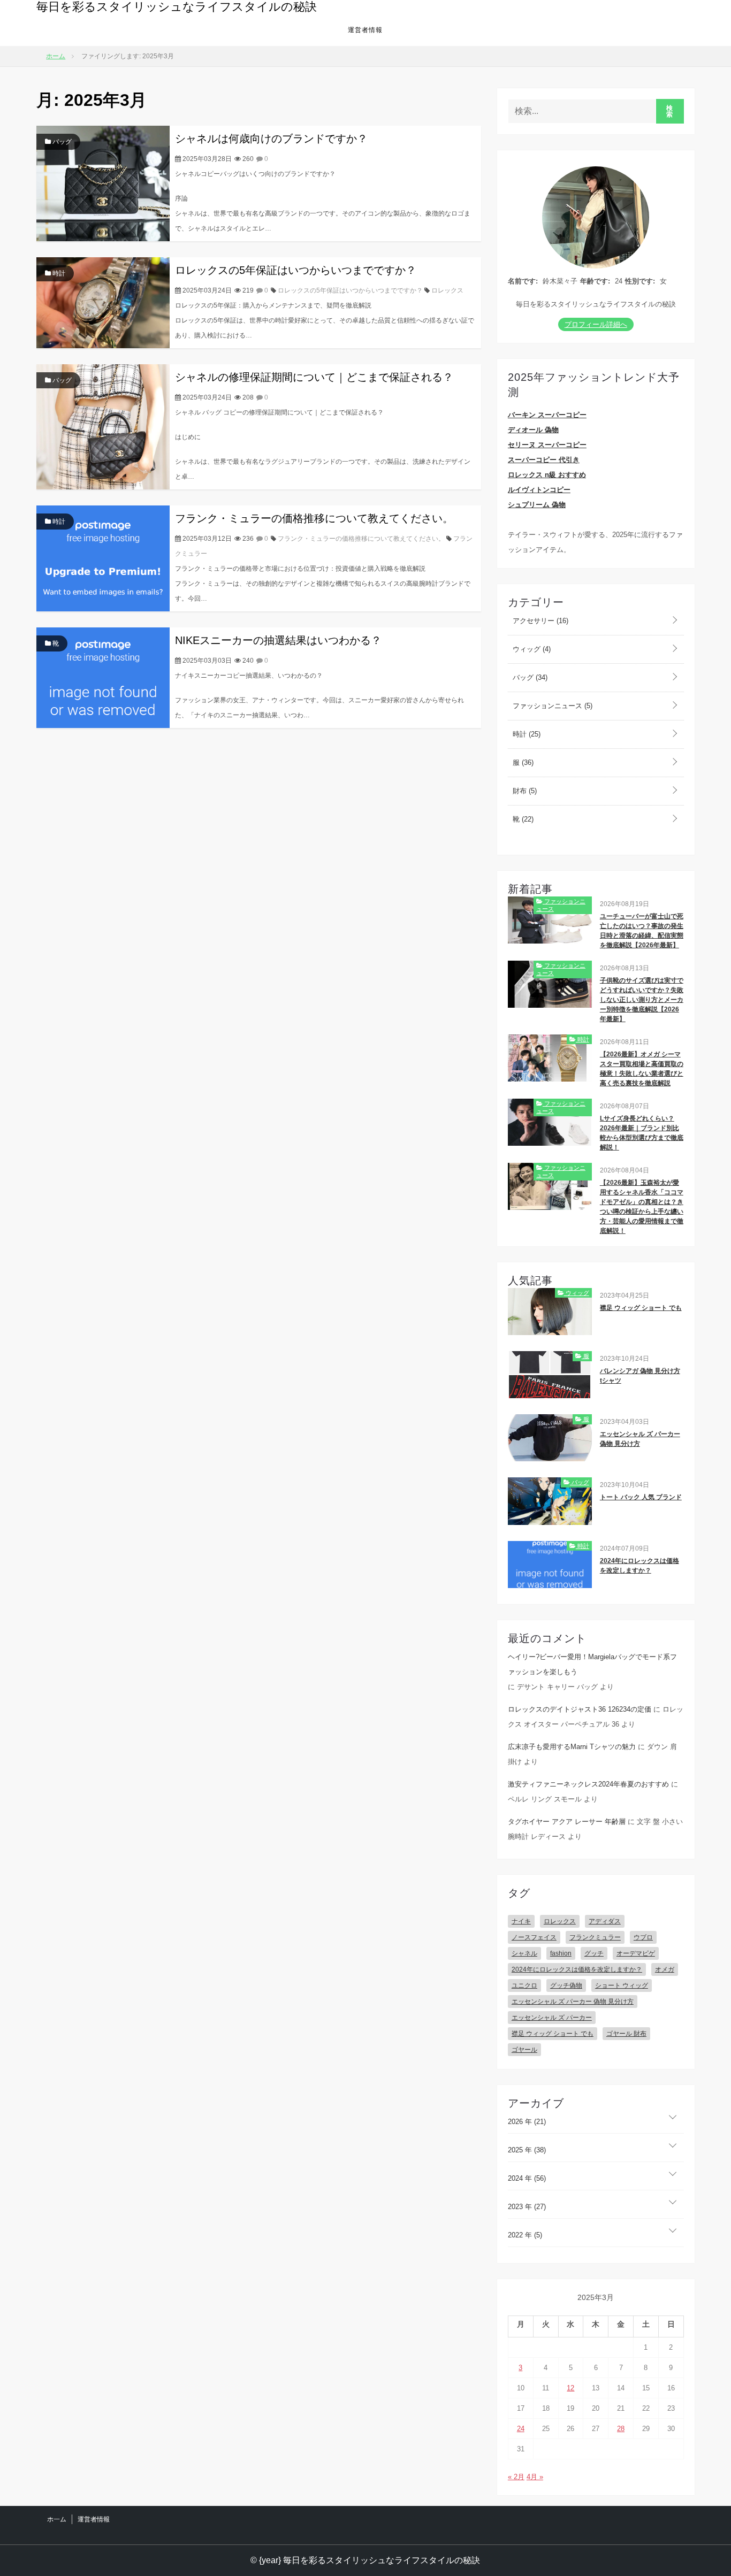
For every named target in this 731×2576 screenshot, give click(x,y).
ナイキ (521, 1921)
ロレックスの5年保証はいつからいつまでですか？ (296, 270)
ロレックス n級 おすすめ (547, 475)
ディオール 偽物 (533, 430)
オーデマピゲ (636, 1953)
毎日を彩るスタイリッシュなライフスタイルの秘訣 (177, 7)
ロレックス (447, 290)
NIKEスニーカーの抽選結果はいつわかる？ (278, 640)
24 (521, 2429)
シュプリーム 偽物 (537, 505)
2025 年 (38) (527, 2150)
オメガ (665, 1969)
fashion (561, 1953)
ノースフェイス (534, 1937)
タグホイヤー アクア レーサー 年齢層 (567, 1822)
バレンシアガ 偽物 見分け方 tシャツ (640, 1376)
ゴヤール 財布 (626, 2034)
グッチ (594, 1953)
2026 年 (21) (527, 2122)
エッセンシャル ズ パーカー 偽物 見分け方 (640, 1439)
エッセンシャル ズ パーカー (552, 2018)
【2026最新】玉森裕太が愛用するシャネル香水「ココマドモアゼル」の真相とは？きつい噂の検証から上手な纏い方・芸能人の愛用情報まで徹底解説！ (642, 1207)
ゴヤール (524, 2050)
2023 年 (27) (527, 2207)
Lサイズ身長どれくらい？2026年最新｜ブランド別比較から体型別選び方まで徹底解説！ (642, 1133)
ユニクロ (524, 1985)
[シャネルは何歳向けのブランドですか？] (103, 183)
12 (570, 2388)
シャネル (524, 1953)
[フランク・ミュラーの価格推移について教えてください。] (103, 558)
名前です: (523, 281)
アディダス (605, 1921)
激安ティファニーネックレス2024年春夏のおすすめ (588, 1784)
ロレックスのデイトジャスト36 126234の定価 (580, 1709)
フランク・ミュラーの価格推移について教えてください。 (314, 518)
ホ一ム (57, 2519)
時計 (58, 273)
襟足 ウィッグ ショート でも (641, 1308)
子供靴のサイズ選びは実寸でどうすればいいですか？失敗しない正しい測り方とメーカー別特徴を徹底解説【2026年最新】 (642, 1000)
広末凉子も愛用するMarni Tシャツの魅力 (572, 1747)
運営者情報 (365, 30)
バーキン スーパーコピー (547, 415)
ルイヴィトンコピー (539, 490)
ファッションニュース (551, 706)
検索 (670, 111)
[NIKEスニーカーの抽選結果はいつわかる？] (103, 677)
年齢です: (595, 281)
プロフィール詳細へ (596, 324)
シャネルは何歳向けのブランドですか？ (271, 139)
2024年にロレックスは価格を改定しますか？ (639, 1566)
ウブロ (643, 1937)
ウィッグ (531, 649)
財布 (524, 791)
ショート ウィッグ (622, 1985)
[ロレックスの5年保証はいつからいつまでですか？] (103, 302)
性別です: (640, 281)
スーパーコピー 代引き (544, 460)
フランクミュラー (595, 1937)
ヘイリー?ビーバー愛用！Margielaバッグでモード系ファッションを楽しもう (592, 1664)
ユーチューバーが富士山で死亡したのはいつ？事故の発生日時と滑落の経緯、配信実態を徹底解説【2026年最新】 (642, 931)
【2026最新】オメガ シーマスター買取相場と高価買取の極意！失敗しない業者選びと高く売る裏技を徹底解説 (642, 1069)
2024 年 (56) (527, 2178)
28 (621, 2429)
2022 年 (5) (525, 2235)
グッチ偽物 (566, 1985)
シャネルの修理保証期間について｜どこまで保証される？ (314, 377)
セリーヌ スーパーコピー (547, 445)
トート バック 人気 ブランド (641, 1497)
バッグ (61, 142)
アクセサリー (539, 621)
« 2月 (516, 2477)
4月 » (535, 2477)
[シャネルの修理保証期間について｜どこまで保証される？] (103, 426)
